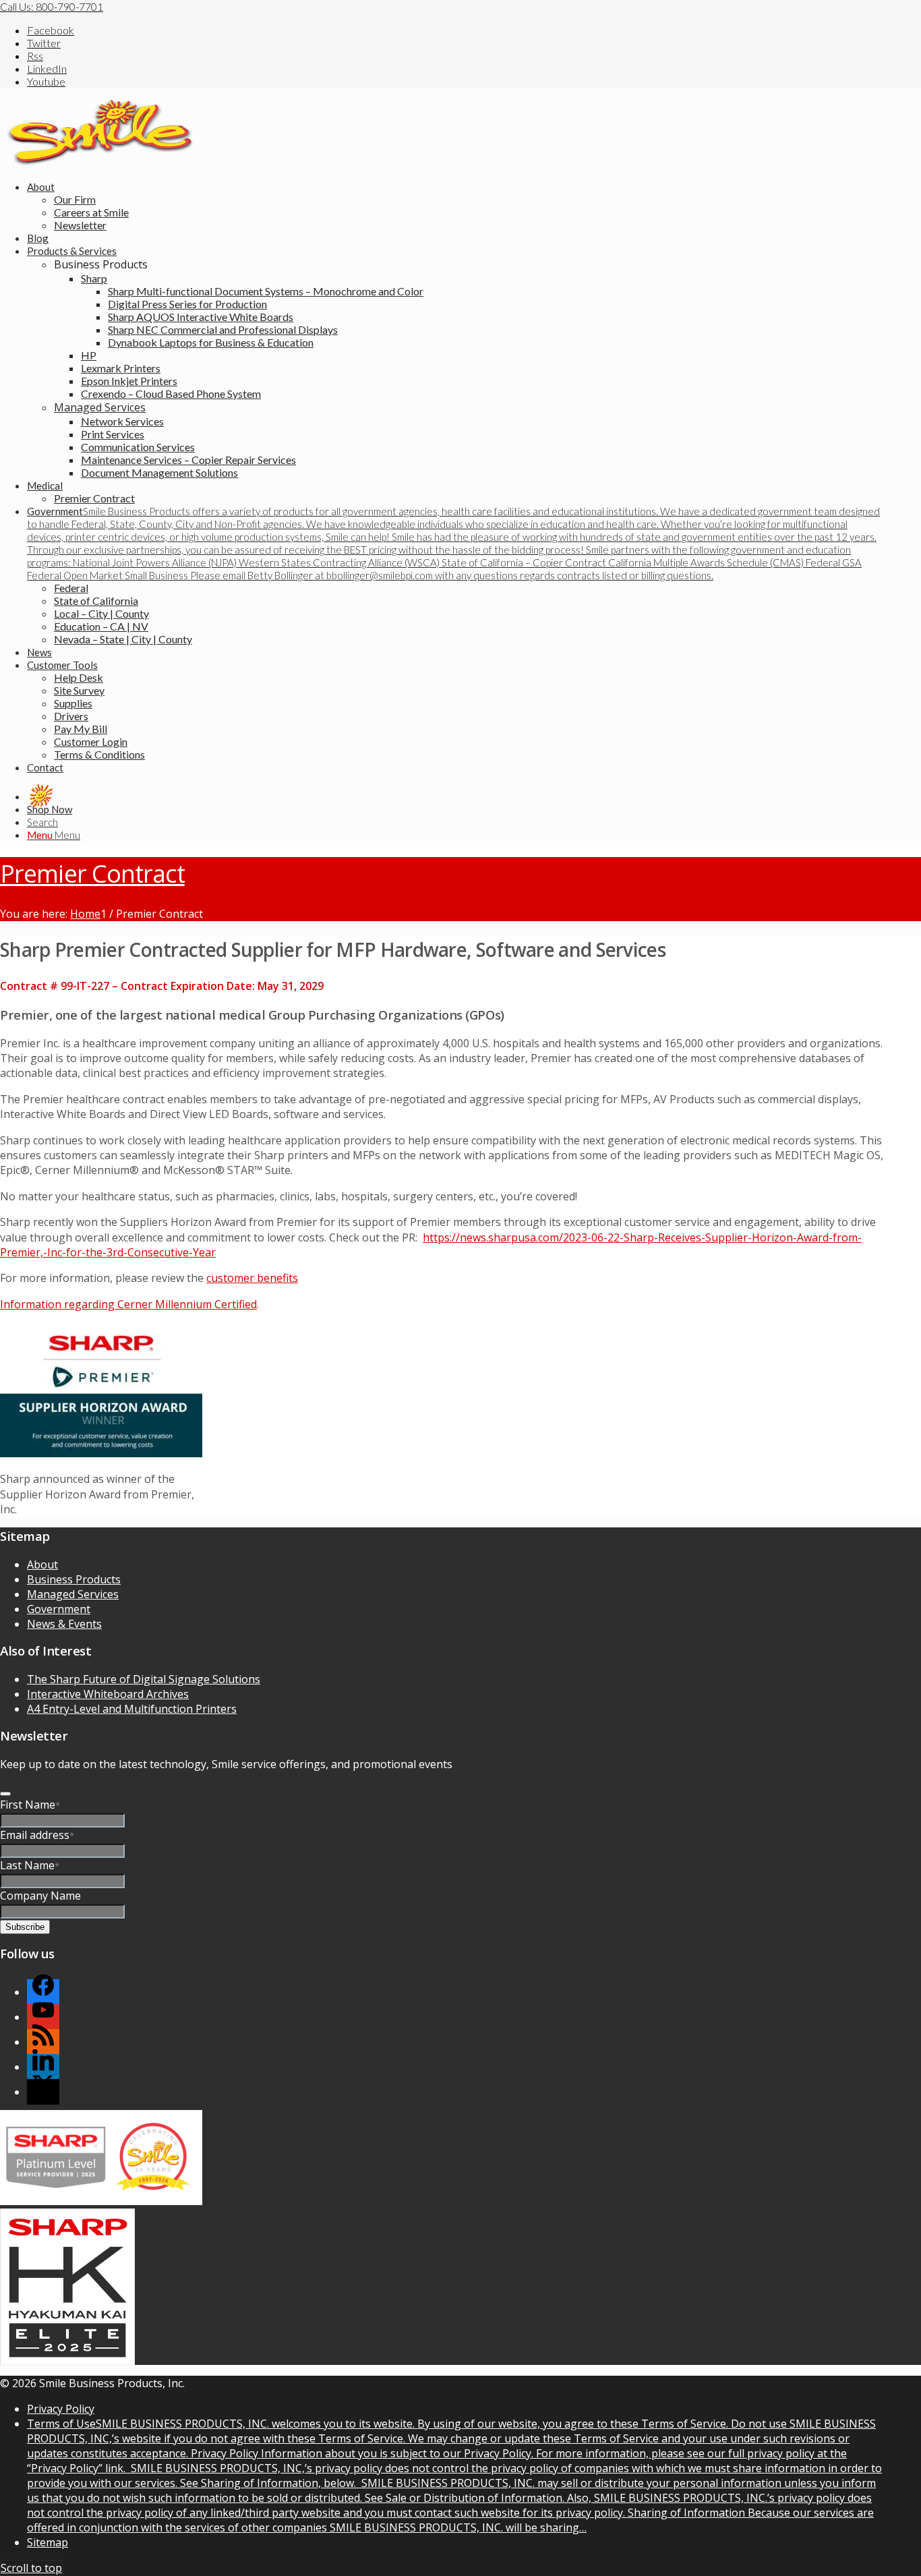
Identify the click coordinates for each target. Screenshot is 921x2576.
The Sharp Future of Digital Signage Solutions (144, 1679)
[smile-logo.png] (101, 162)
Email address (37, 1835)
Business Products (74, 1579)
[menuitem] (455, 206)
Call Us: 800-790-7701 (52, 6)
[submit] (5, 1794)
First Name (30, 1805)
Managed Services (100, 407)
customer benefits (252, 1278)
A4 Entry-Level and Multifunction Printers (132, 1709)
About (42, 1564)
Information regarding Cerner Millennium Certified (128, 1304)
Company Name (40, 1896)
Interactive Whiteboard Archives (108, 1694)
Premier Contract (92, 874)
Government (59, 1609)
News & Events (64, 1624)
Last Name (30, 1865)
